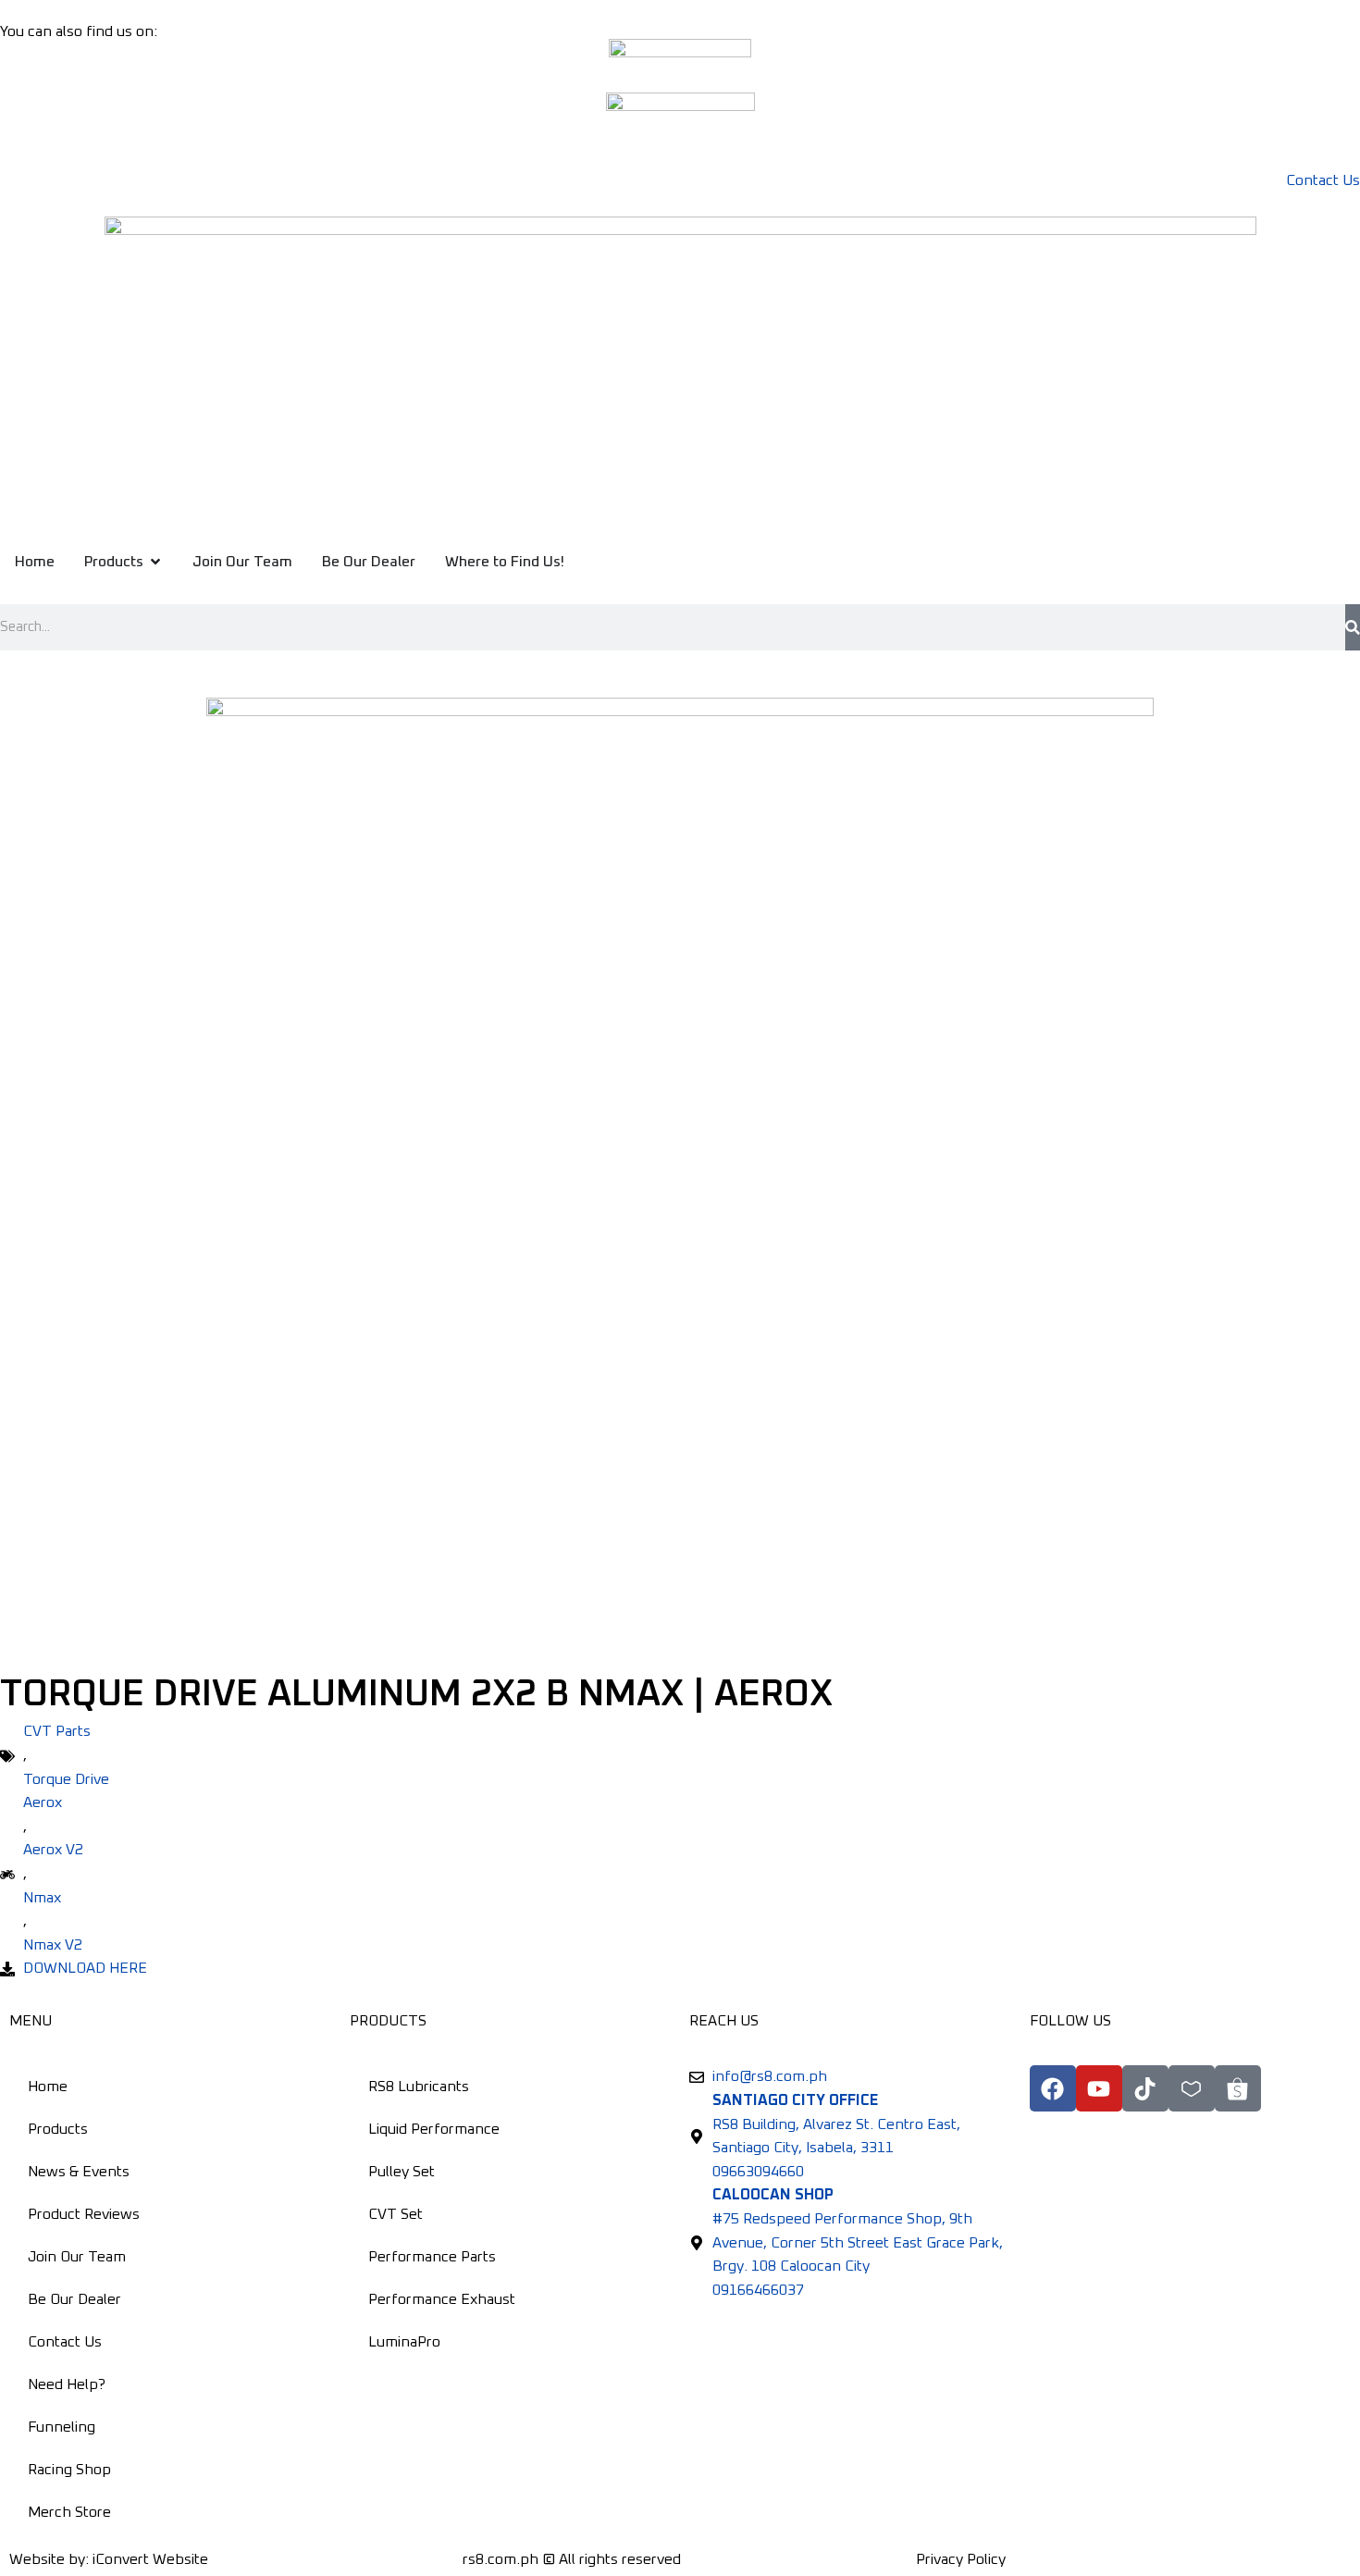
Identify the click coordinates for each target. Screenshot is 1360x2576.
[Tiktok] (1145, 2088)
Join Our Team (77, 2257)
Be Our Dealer (74, 2299)
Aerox (43, 1802)
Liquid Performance (434, 2129)
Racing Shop (69, 2470)
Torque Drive (66, 1779)
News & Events (79, 2172)
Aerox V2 (53, 1850)
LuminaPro (404, 2342)
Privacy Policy (961, 2559)
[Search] (1353, 627)
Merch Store (69, 2512)
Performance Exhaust (442, 2299)
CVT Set (396, 2214)
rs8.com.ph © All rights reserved (572, 2559)
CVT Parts (57, 1731)
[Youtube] (1099, 2088)
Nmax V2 (53, 1945)
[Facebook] (1053, 2088)
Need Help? (67, 2384)
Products (58, 2129)
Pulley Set (402, 2172)
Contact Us (65, 2342)
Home (48, 2087)
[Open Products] (155, 562)
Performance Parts (432, 2257)
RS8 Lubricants (419, 2087)
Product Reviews (84, 2214)
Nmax (42, 1898)
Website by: (109, 2559)
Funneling (62, 2427)
